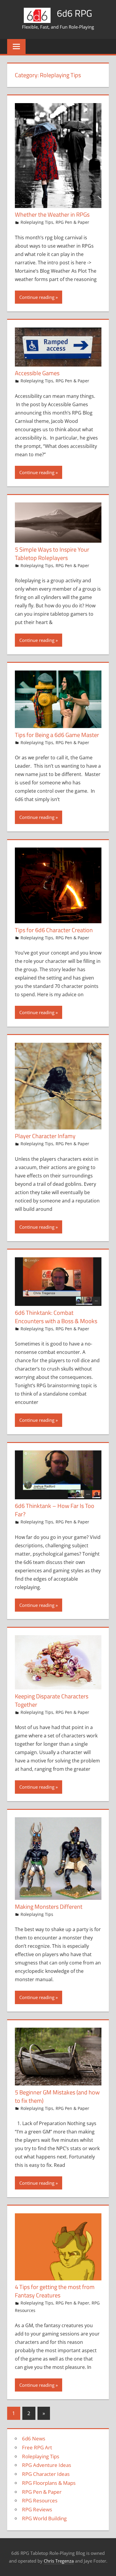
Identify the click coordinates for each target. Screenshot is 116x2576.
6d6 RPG (75, 13)
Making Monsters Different (49, 1907)
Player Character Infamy (45, 1136)
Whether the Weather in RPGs (52, 214)
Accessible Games (37, 373)
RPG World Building (44, 2518)
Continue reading (37, 297)
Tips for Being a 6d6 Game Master (57, 735)
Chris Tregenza (59, 2561)
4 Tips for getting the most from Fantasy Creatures (55, 2291)
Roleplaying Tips (37, 222)
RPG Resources (40, 2500)
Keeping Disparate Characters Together (52, 1700)
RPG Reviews (37, 2509)
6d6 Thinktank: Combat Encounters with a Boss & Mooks (56, 1317)
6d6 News (34, 2438)
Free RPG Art (37, 2447)
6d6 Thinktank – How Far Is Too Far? (55, 1510)
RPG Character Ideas (46, 2474)
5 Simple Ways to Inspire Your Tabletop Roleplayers (52, 554)
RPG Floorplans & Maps (49, 2483)
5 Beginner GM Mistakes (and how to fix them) (57, 2096)
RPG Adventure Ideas (47, 2465)
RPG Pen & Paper (72, 222)
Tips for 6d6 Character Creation (54, 930)
